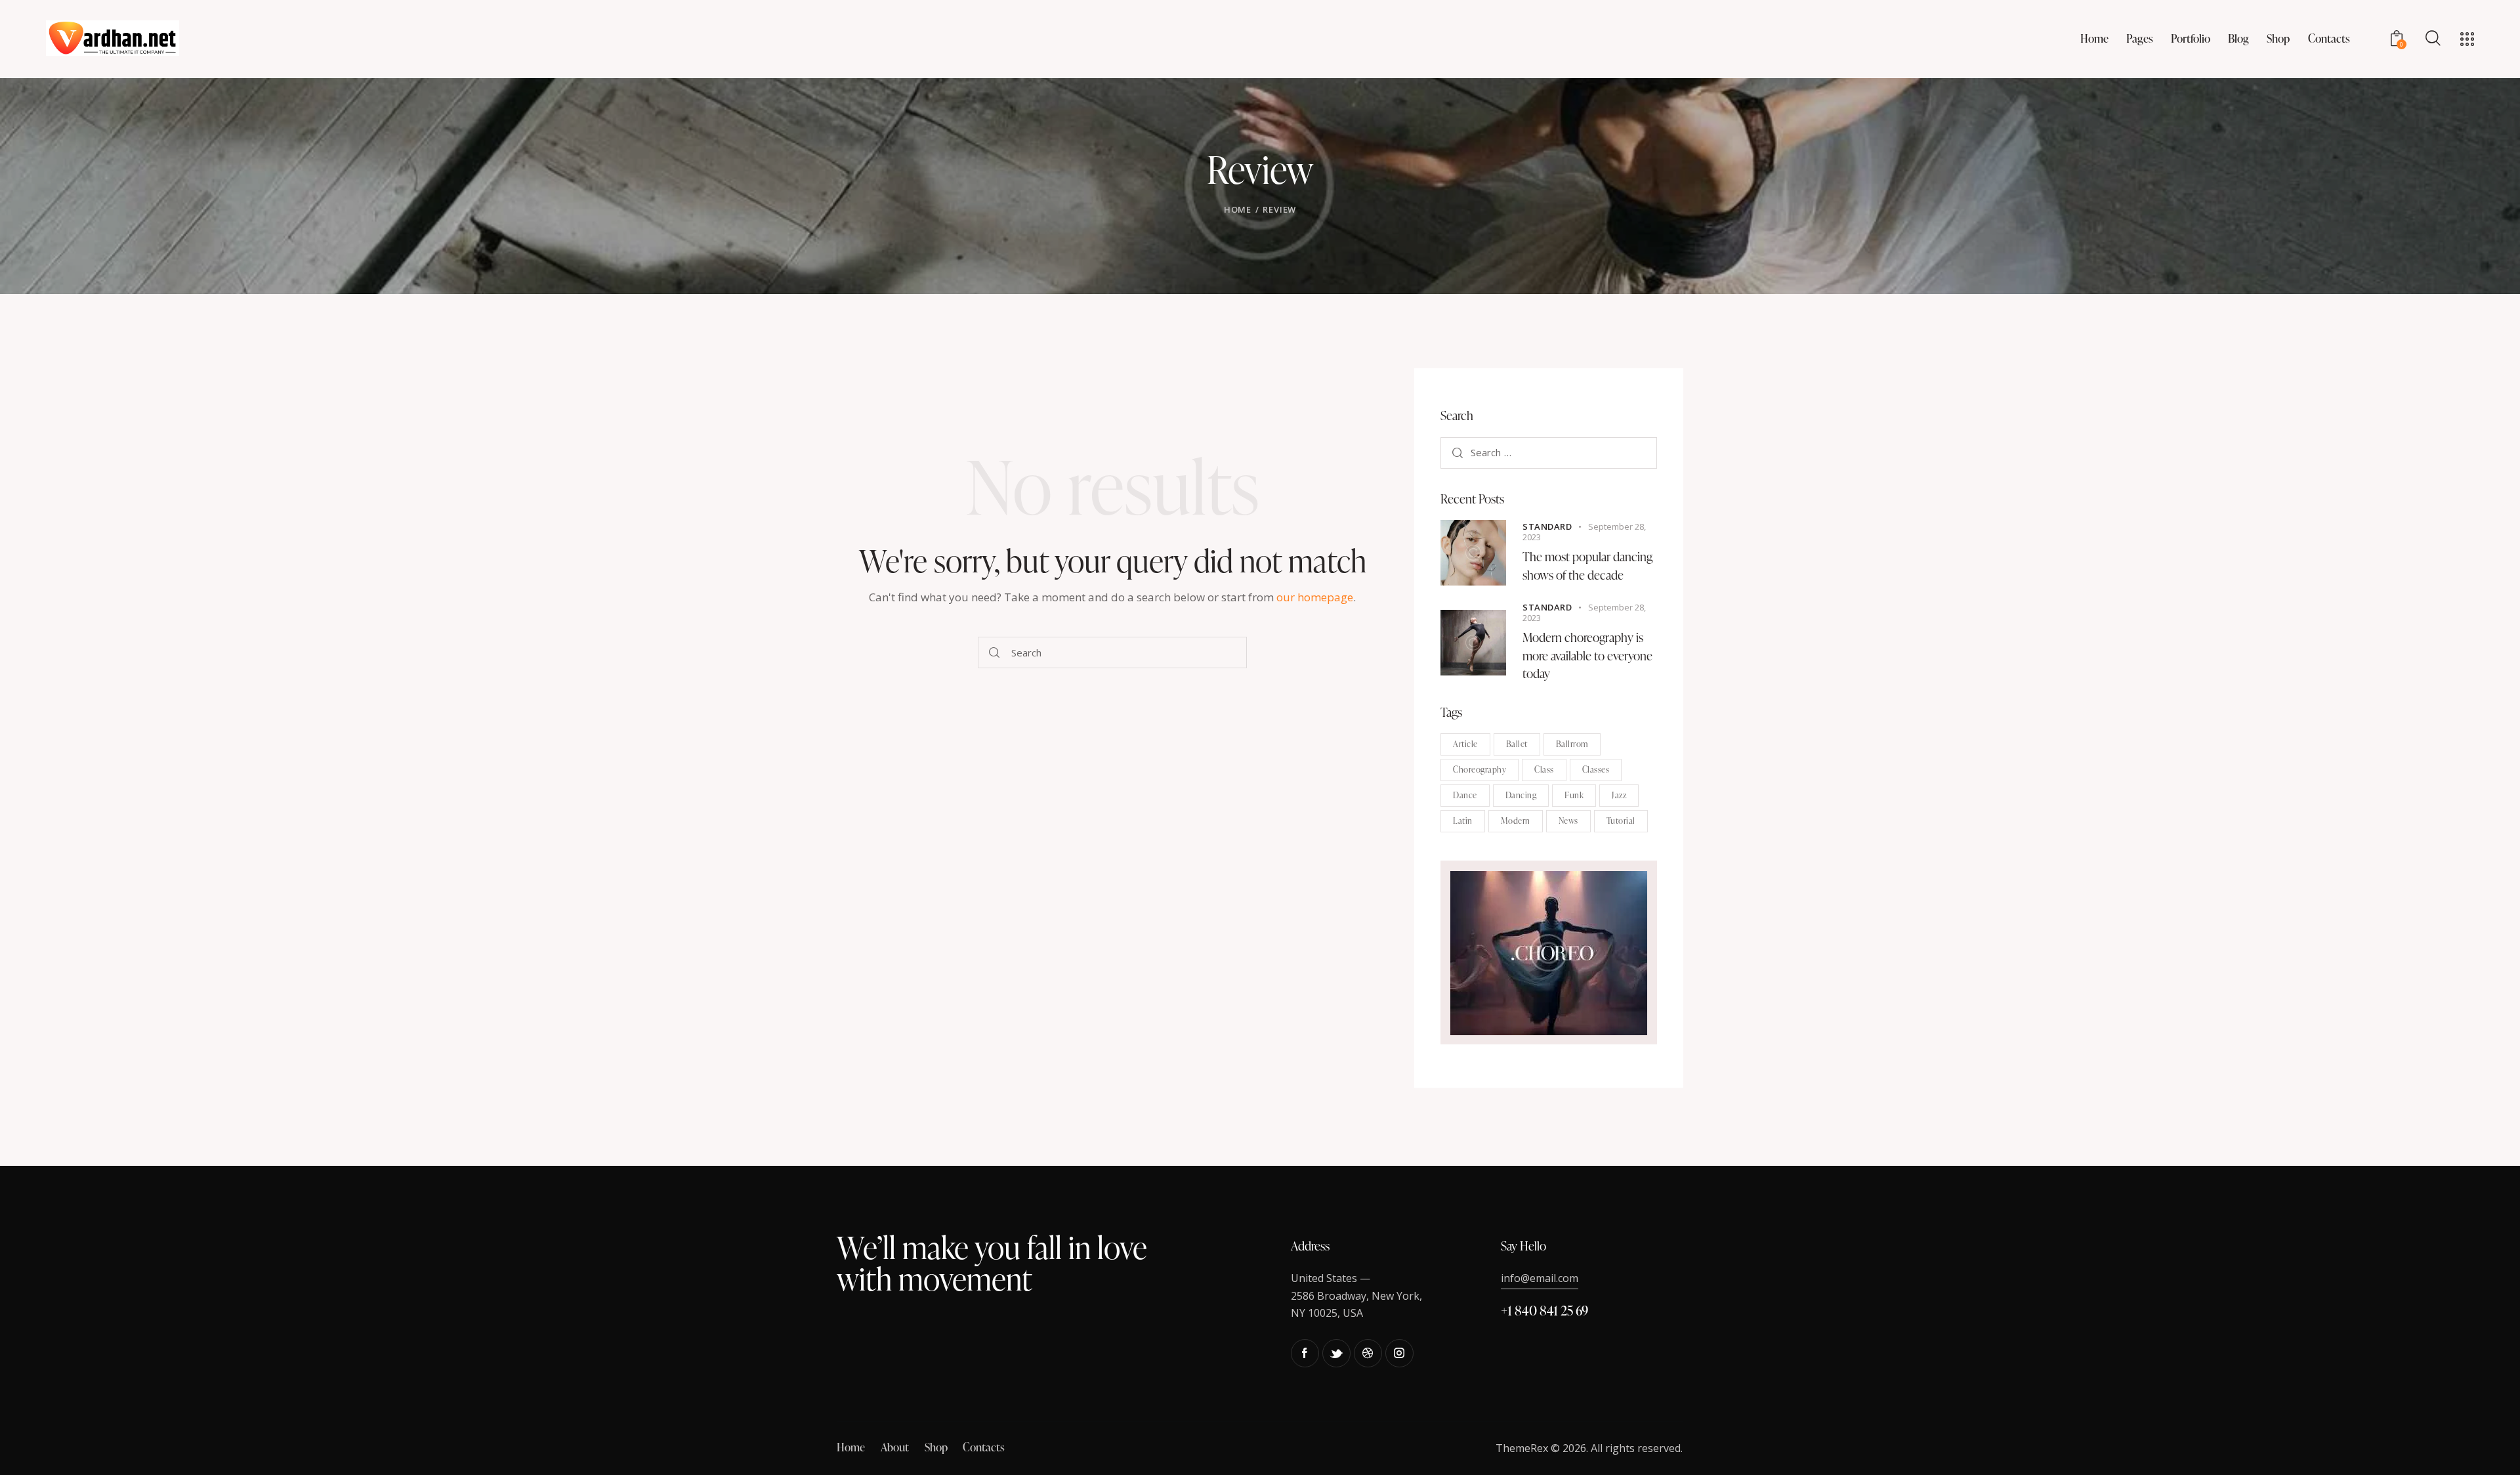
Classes (1596, 770)
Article (1465, 744)
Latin (1463, 821)
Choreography (1480, 770)
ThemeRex (1522, 1448)
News (1568, 821)
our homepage (1315, 597)
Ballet (1517, 744)
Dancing (1521, 796)
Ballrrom (1572, 744)
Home (1238, 209)
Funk (1574, 796)
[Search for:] (1549, 453)
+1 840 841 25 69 (1544, 1310)
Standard (1547, 527)
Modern (1516, 821)
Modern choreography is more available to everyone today (1587, 656)
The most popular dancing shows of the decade (1587, 566)
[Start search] (994, 652)
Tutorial (1621, 821)
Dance (1465, 796)
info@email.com (1540, 1278)
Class (1544, 770)
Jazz (1619, 796)
